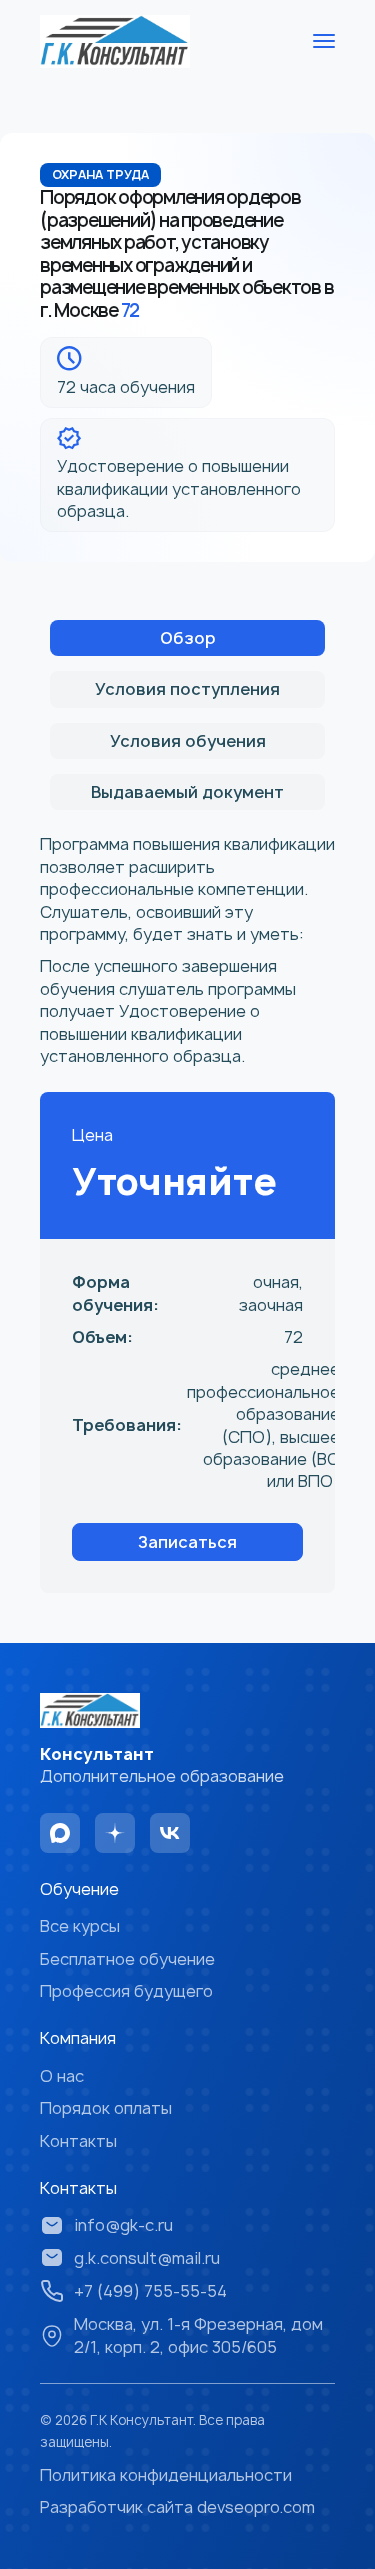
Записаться (187, 1542)
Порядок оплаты (106, 2108)
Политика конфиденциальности (166, 2475)
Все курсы (80, 1926)
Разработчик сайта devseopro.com (177, 2507)
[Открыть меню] (324, 41)
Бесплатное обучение (127, 1959)
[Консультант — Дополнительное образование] (115, 41)
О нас (62, 2076)
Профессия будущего (126, 1991)
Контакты (78, 2141)
